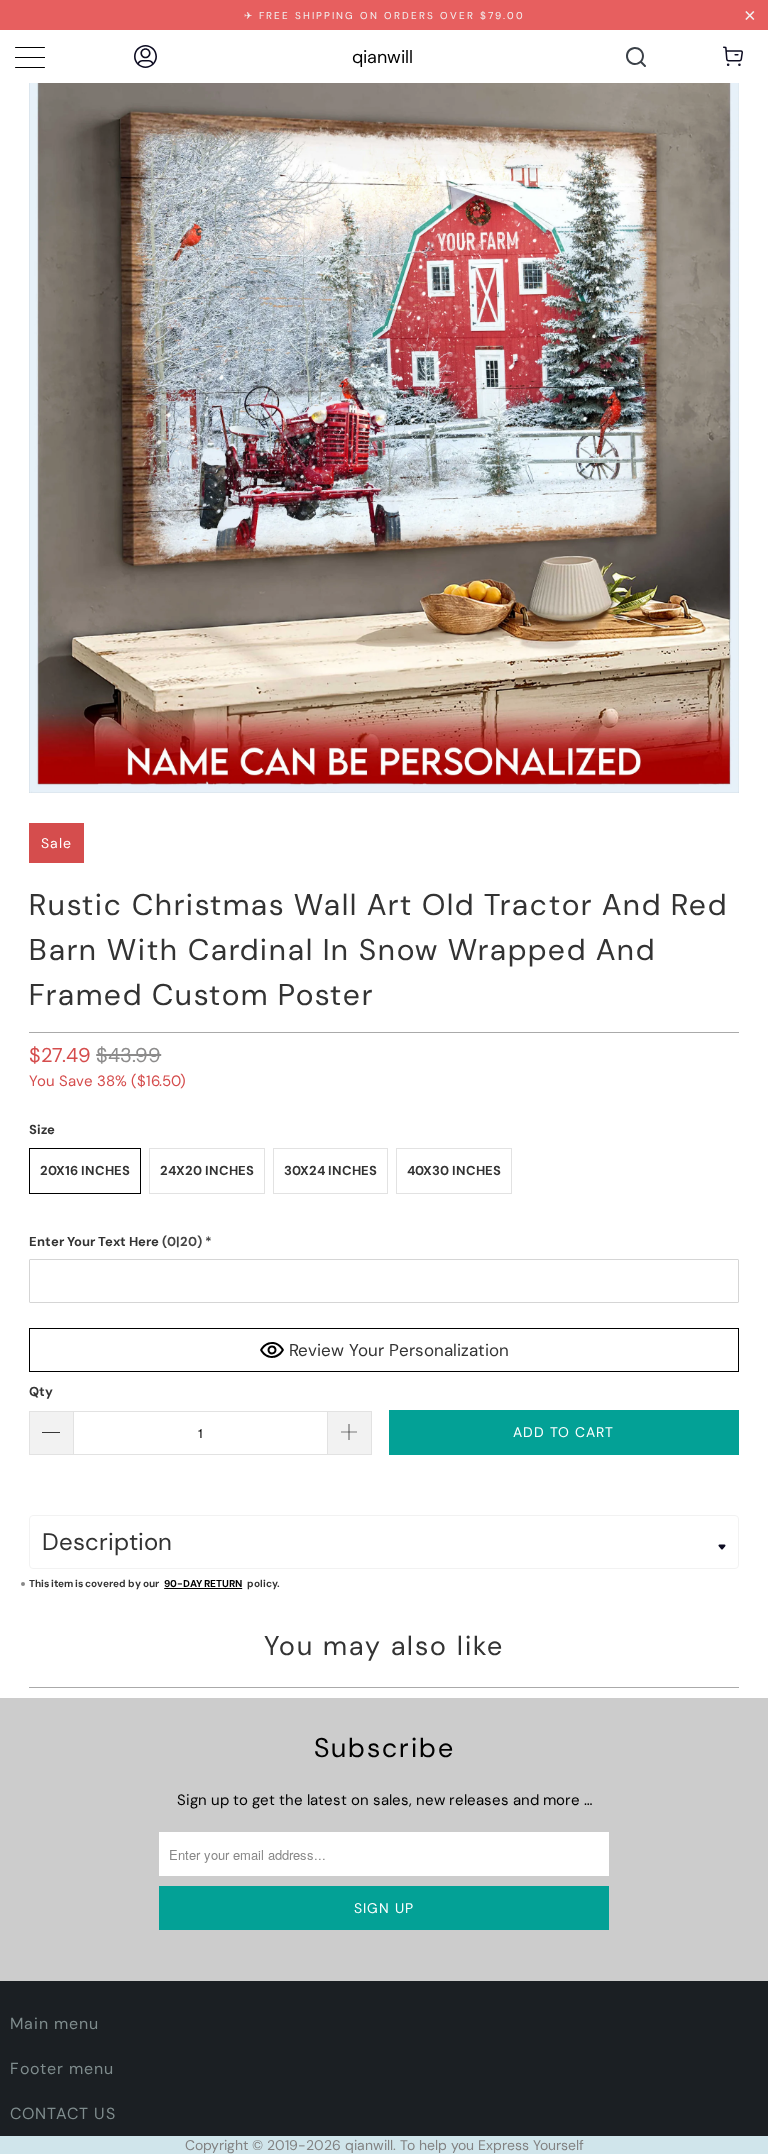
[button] (384, 1242)
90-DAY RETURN (203, 1583)
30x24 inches (330, 1170)
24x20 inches (207, 1170)
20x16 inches (85, 1170)
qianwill (382, 57)
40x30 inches (454, 1170)
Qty (41, 1391)
